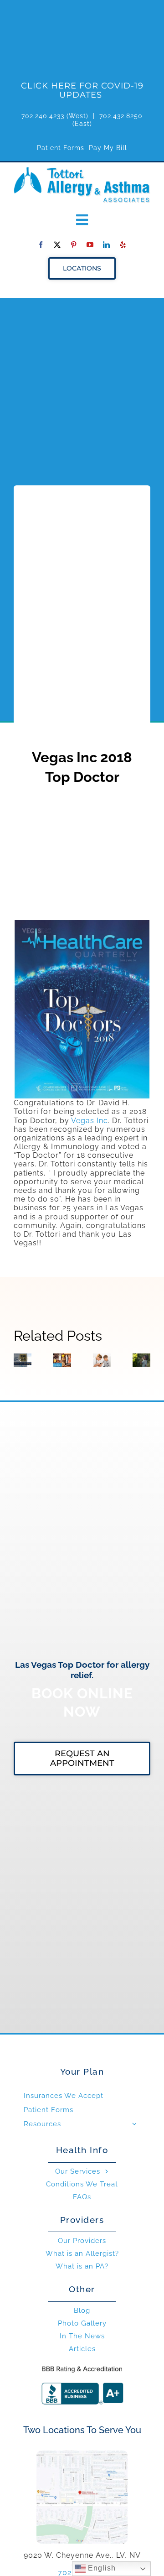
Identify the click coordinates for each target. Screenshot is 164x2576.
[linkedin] (107, 245)
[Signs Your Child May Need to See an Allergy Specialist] (102, 1360)
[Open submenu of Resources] (134, 2124)
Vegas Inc (90, 1121)
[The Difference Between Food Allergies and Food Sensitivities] (62, 1360)
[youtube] (90, 245)
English (101, 2568)
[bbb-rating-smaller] (82, 2365)
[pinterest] (74, 245)
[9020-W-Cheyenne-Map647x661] (82, 2454)
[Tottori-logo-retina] (82, 170)
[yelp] (123, 245)
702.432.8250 (121, 116)
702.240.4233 (43, 116)
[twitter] (57, 245)
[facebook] (41, 245)
